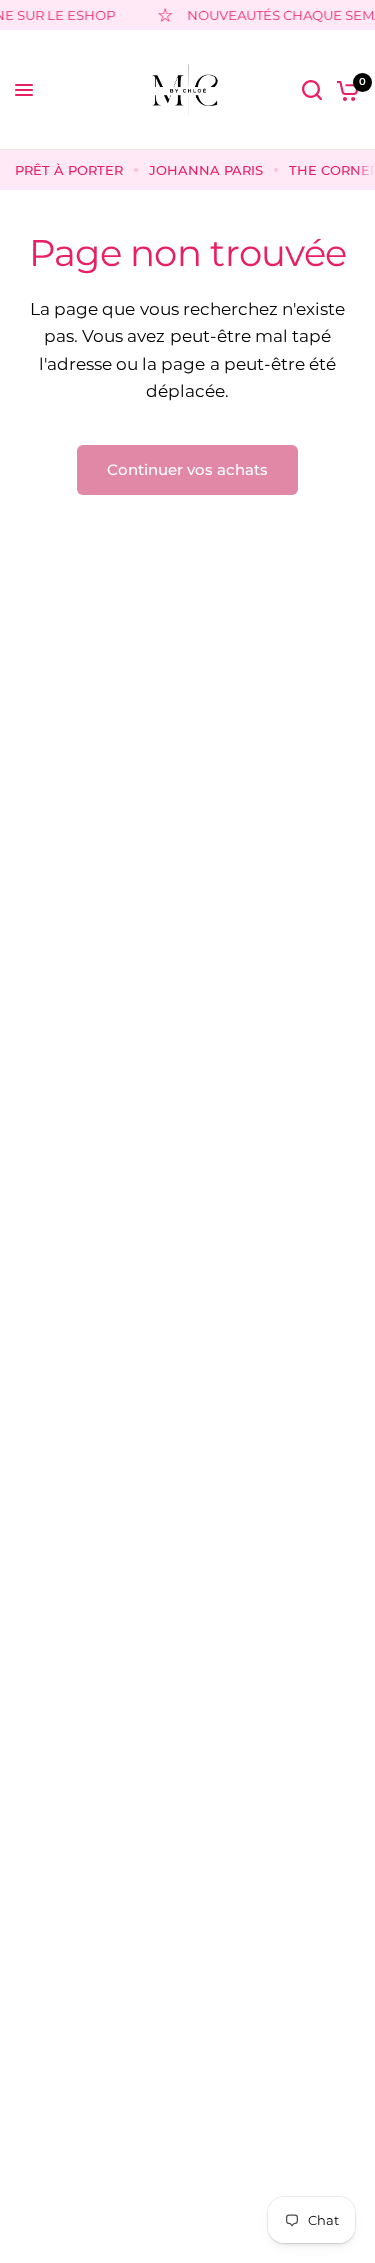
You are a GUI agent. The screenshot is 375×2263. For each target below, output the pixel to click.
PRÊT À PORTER (69, 170)
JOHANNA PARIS (206, 170)
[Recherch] (312, 90)
